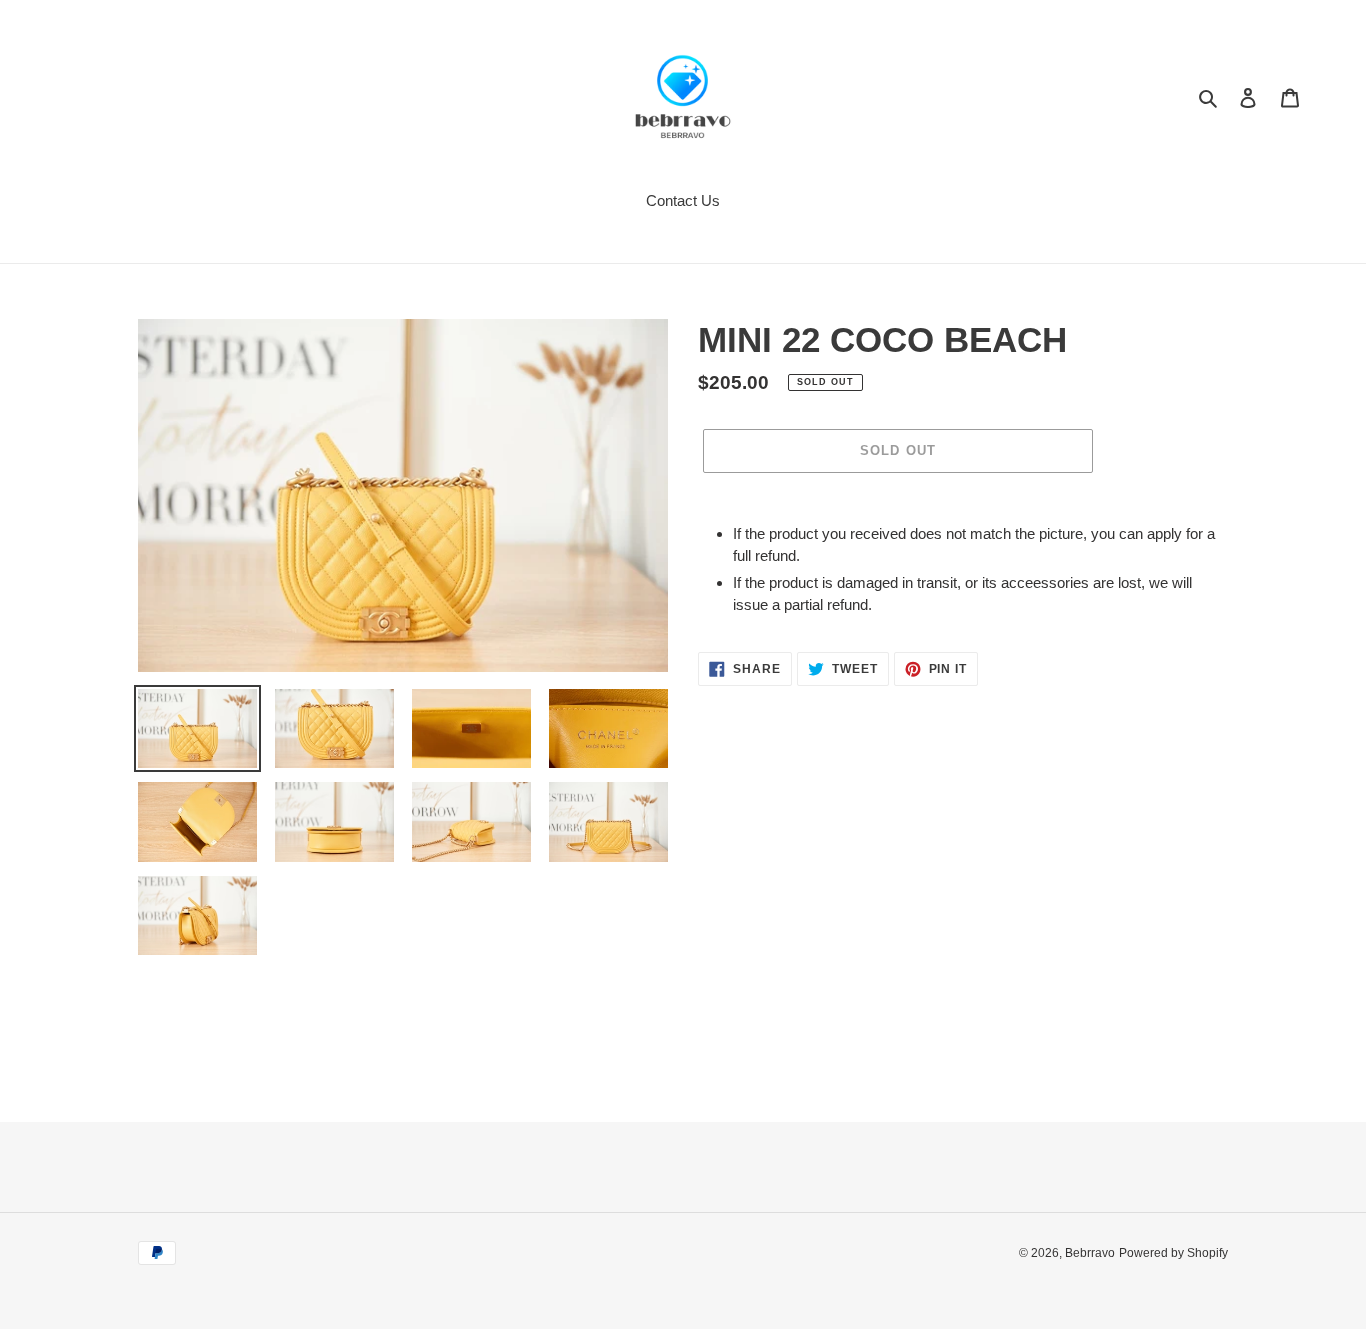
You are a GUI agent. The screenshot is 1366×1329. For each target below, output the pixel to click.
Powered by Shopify (1173, 1253)
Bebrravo (1090, 1253)
